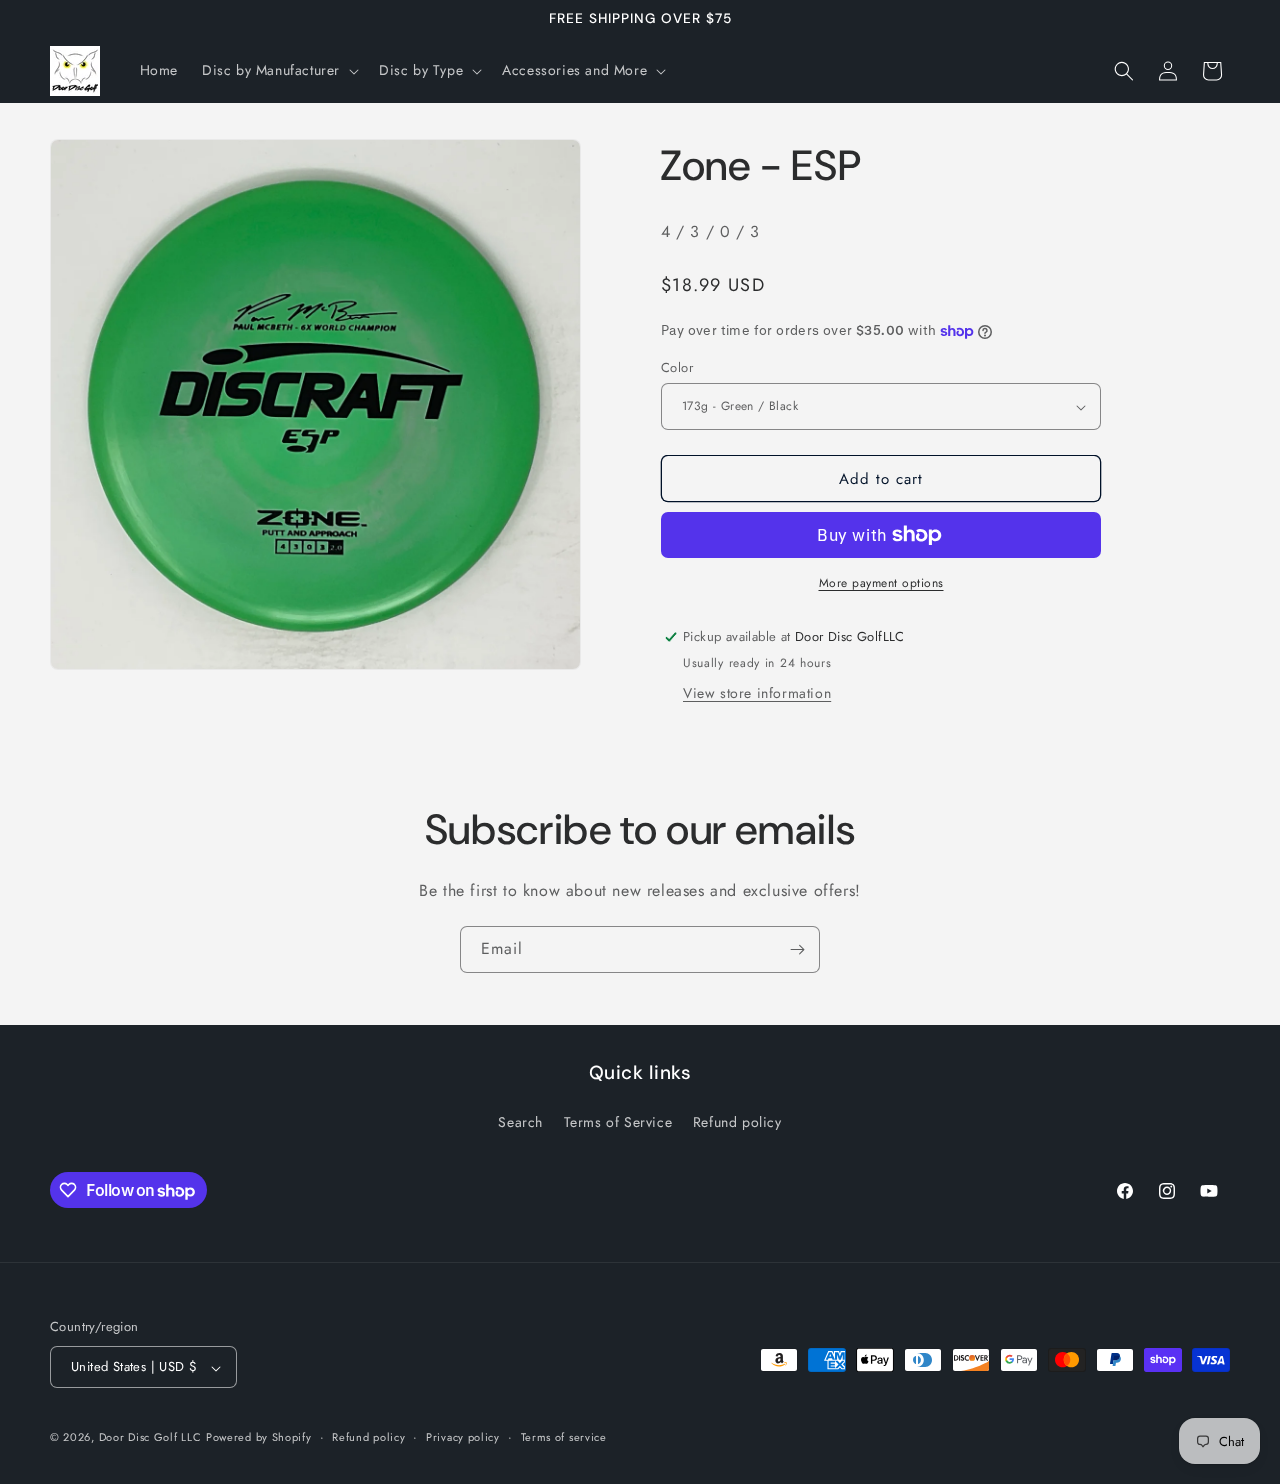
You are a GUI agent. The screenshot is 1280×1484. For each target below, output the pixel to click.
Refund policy (737, 1122)
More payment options (881, 583)
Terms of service (564, 1437)
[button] (278, 70)
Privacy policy (463, 1437)
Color (677, 367)
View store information (757, 693)
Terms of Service (618, 1122)
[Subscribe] (797, 949)
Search (520, 1122)
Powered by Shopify (259, 1438)
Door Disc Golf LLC (150, 1438)
